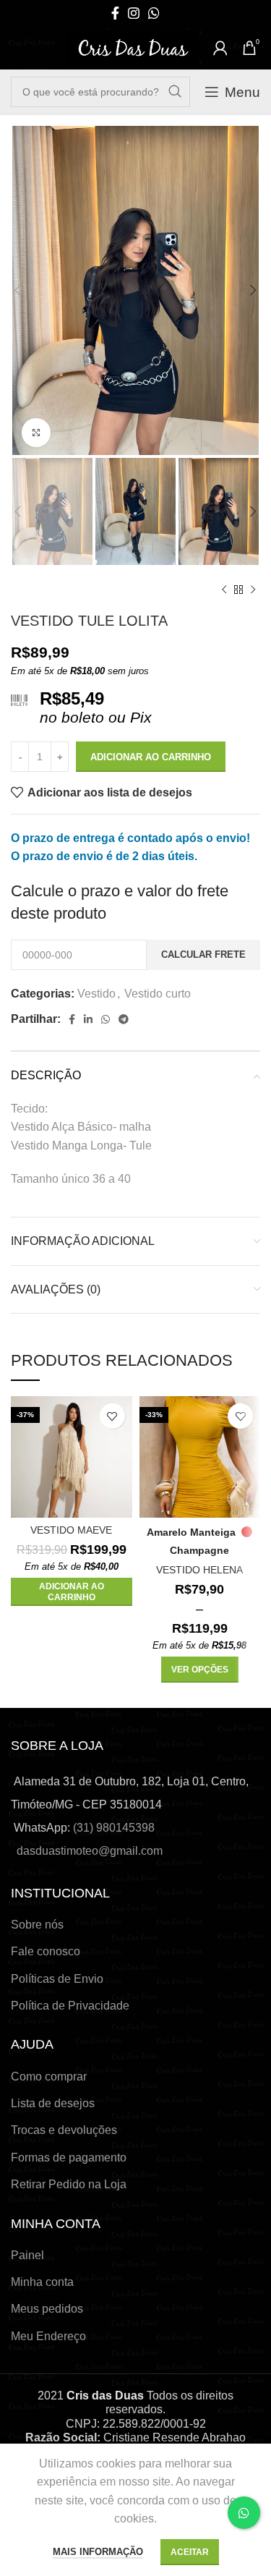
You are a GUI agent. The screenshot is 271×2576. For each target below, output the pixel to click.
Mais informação (98, 2552)
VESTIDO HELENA (199, 1570)
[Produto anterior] (224, 590)
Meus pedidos (47, 2309)
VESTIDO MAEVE (71, 1530)
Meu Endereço (48, 2336)
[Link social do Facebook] (115, 13)
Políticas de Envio (57, 1979)
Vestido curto (158, 994)
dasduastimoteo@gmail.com (90, 1851)
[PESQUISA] (175, 92)
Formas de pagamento (69, 2158)
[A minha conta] (220, 48)
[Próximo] (253, 590)
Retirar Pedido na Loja (69, 2184)
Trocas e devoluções (64, 2130)
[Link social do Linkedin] (88, 1019)
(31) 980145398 (114, 1828)
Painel (27, 2255)
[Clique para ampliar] (36, 433)
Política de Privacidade (70, 2006)
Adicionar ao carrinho (151, 757)
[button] (72, 1592)
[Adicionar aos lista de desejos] (112, 1416)
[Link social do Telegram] (124, 1019)
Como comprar (49, 2076)
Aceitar (190, 2552)
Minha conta (42, 2282)
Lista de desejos (53, 2103)
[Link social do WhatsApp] (154, 13)
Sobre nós (37, 1925)
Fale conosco (46, 1951)
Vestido (96, 994)
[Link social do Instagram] (134, 13)
